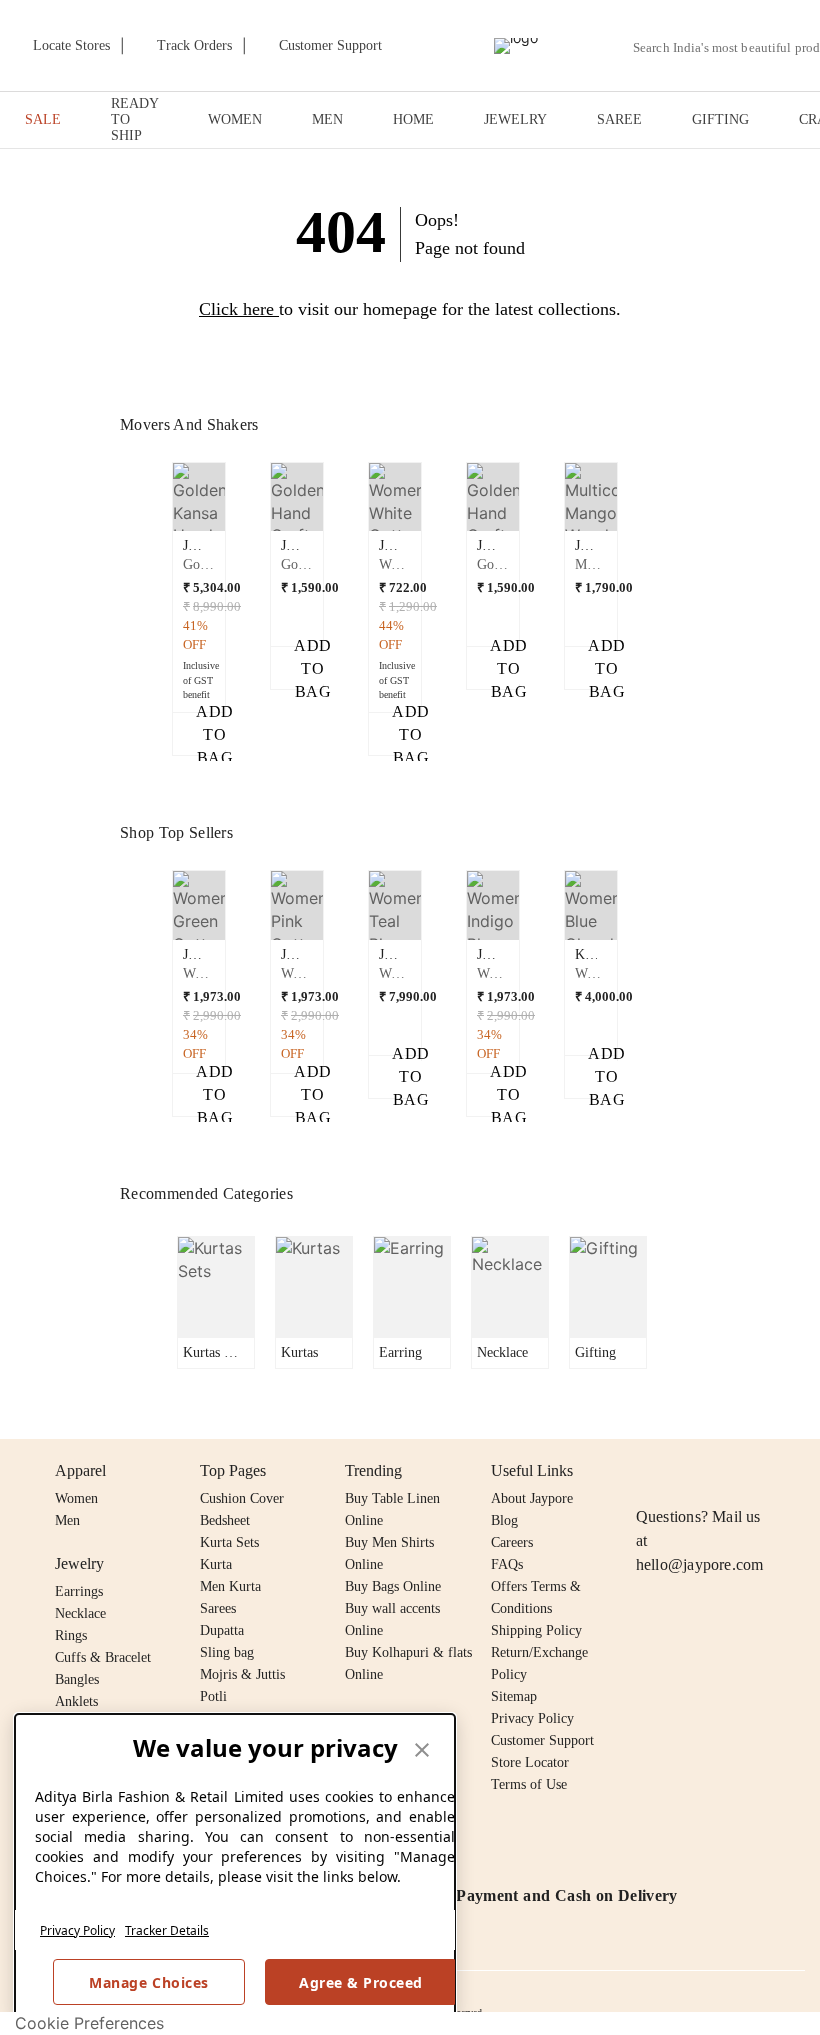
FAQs (507, 1564)
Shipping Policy (536, 1630)
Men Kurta (230, 1586)
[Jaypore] (516, 46)
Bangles (77, 1679)
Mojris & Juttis (242, 1674)
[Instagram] (648, 1471)
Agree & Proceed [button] (361, 1982)
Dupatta (222, 1630)
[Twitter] (725, 1471)
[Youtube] (763, 1471)
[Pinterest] (802, 1471)
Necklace (80, 1613)
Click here (236, 309)
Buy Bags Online (393, 1586)
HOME (413, 119)
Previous (161, 537)
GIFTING (720, 119)
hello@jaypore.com (700, 1564)
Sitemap (514, 1696)
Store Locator (530, 1762)
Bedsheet (225, 1520)
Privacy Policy (77, 1930)
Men (67, 1520)
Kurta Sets (229, 1542)
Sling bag (227, 1652)
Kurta (216, 1564)
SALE (43, 119)
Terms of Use (529, 1784)
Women (76, 1498)
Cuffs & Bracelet (103, 1657)
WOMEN (235, 119)
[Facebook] (687, 1471)
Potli (213, 1696)
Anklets (76, 1701)
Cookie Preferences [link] (89, 2023)
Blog (504, 1520)
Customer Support (542, 1740)
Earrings (79, 1591)
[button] (199, 609)
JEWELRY (515, 119)
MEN (327, 119)
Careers (512, 1542)
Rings (71, 1635)
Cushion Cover (242, 1498)
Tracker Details (167, 1930)
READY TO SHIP (134, 119)
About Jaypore (532, 1498)
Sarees (218, 1608)
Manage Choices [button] (148, 1982)
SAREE (619, 119)
